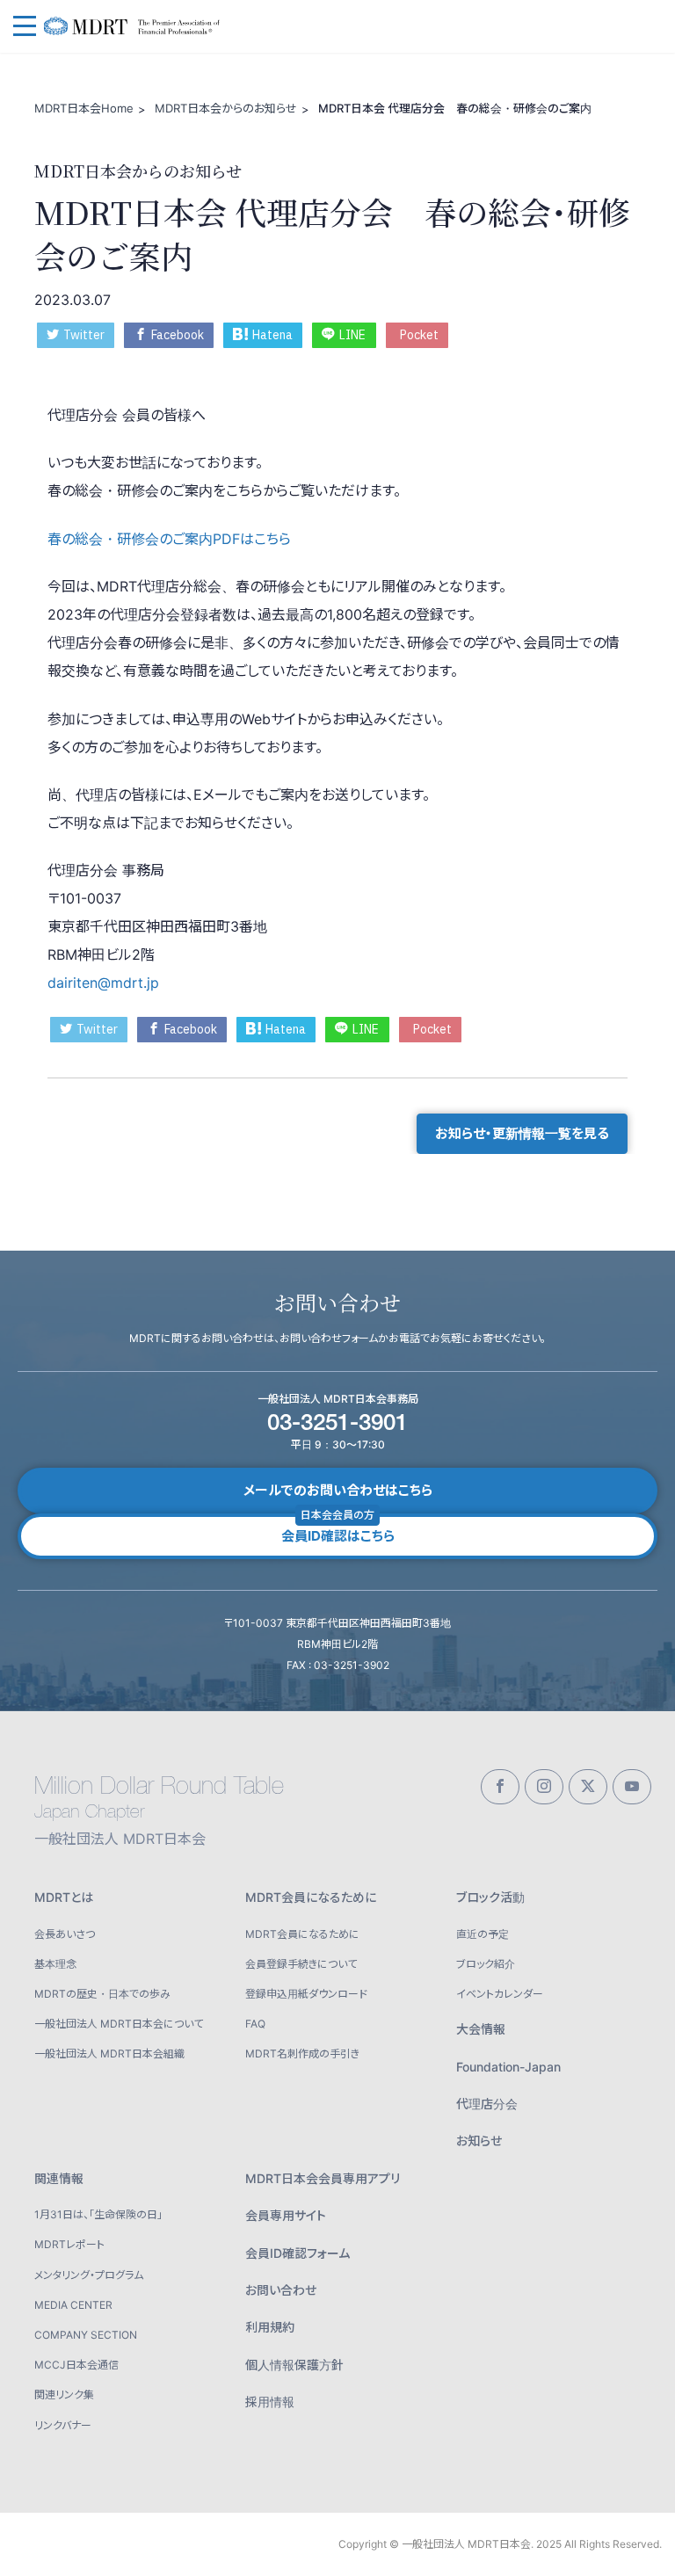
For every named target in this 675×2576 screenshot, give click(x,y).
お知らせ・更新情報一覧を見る (522, 1133)
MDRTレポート (69, 2244)
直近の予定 (483, 1934)
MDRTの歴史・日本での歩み (102, 1994)
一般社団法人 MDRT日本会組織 (109, 2054)
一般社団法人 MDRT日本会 (141, 27)
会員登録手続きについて (301, 1964)
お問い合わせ (281, 2290)
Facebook (178, 335)
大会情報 (481, 2029)
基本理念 (55, 1964)
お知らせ (479, 2141)
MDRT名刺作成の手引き (302, 2054)
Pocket (419, 335)
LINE (352, 335)
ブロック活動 (490, 1897)
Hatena (272, 335)
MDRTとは (64, 1897)
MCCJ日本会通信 (76, 2365)
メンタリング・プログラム (89, 2275)
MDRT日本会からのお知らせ (226, 108)
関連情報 (59, 2178)
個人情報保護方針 (294, 2365)
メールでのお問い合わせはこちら (338, 1490)
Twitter (84, 335)
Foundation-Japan (508, 2067)
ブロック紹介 (486, 1964)
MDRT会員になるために (311, 1897)
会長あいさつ (65, 1934)
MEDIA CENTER (73, 2305)
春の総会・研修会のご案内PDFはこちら (169, 539)
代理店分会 (487, 2104)
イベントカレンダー (500, 1994)
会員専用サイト (286, 2215)
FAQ (255, 2024)
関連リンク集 (64, 2395)
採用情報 (270, 2402)
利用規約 (270, 2327)
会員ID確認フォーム (298, 2253)
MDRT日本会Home (84, 108)
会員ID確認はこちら (338, 1529)
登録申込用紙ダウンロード (306, 1994)
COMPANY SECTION (86, 2335)
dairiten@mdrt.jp (103, 983)
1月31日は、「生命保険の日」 (98, 2214)
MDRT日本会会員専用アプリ (323, 2178)
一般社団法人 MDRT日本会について (119, 2024)
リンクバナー (63, 2425)
